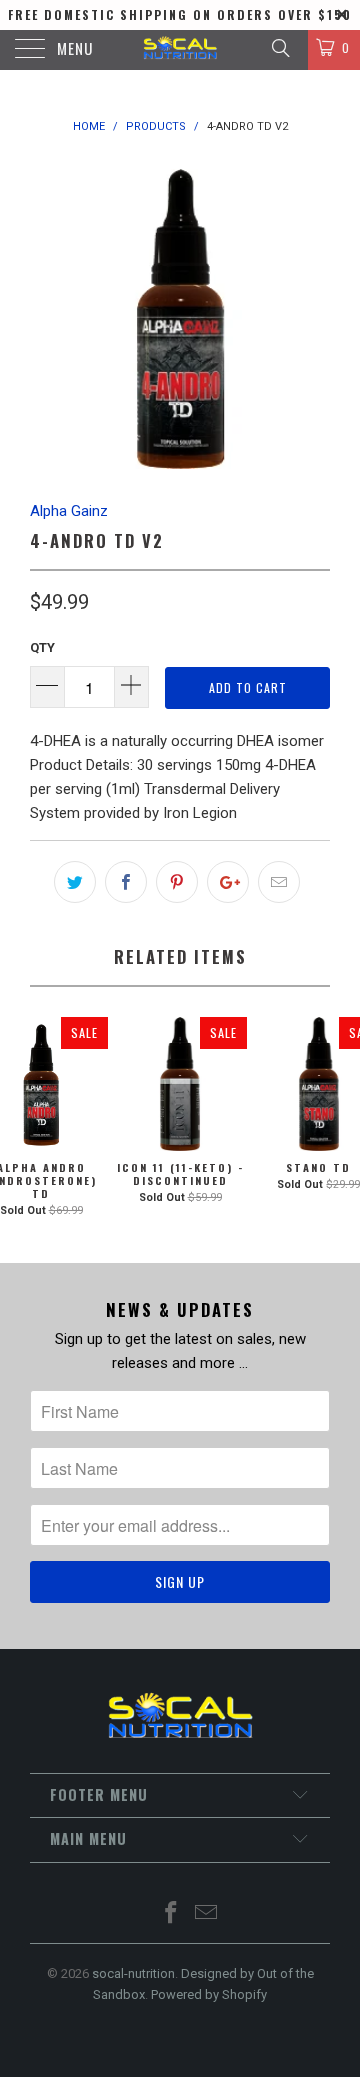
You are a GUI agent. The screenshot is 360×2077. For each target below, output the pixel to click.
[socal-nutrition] (180, 50)
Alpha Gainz (69, 511)
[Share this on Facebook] (126, 882)
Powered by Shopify (209, 1994)
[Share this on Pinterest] (177, 882)
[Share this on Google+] (228, 882)
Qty (42, 647)
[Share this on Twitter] (75, 882)
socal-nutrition (133, 1973)
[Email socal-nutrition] (207, 1914)
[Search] (279, 48)
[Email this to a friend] (279, 882)
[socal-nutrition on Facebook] (172, 1914)
